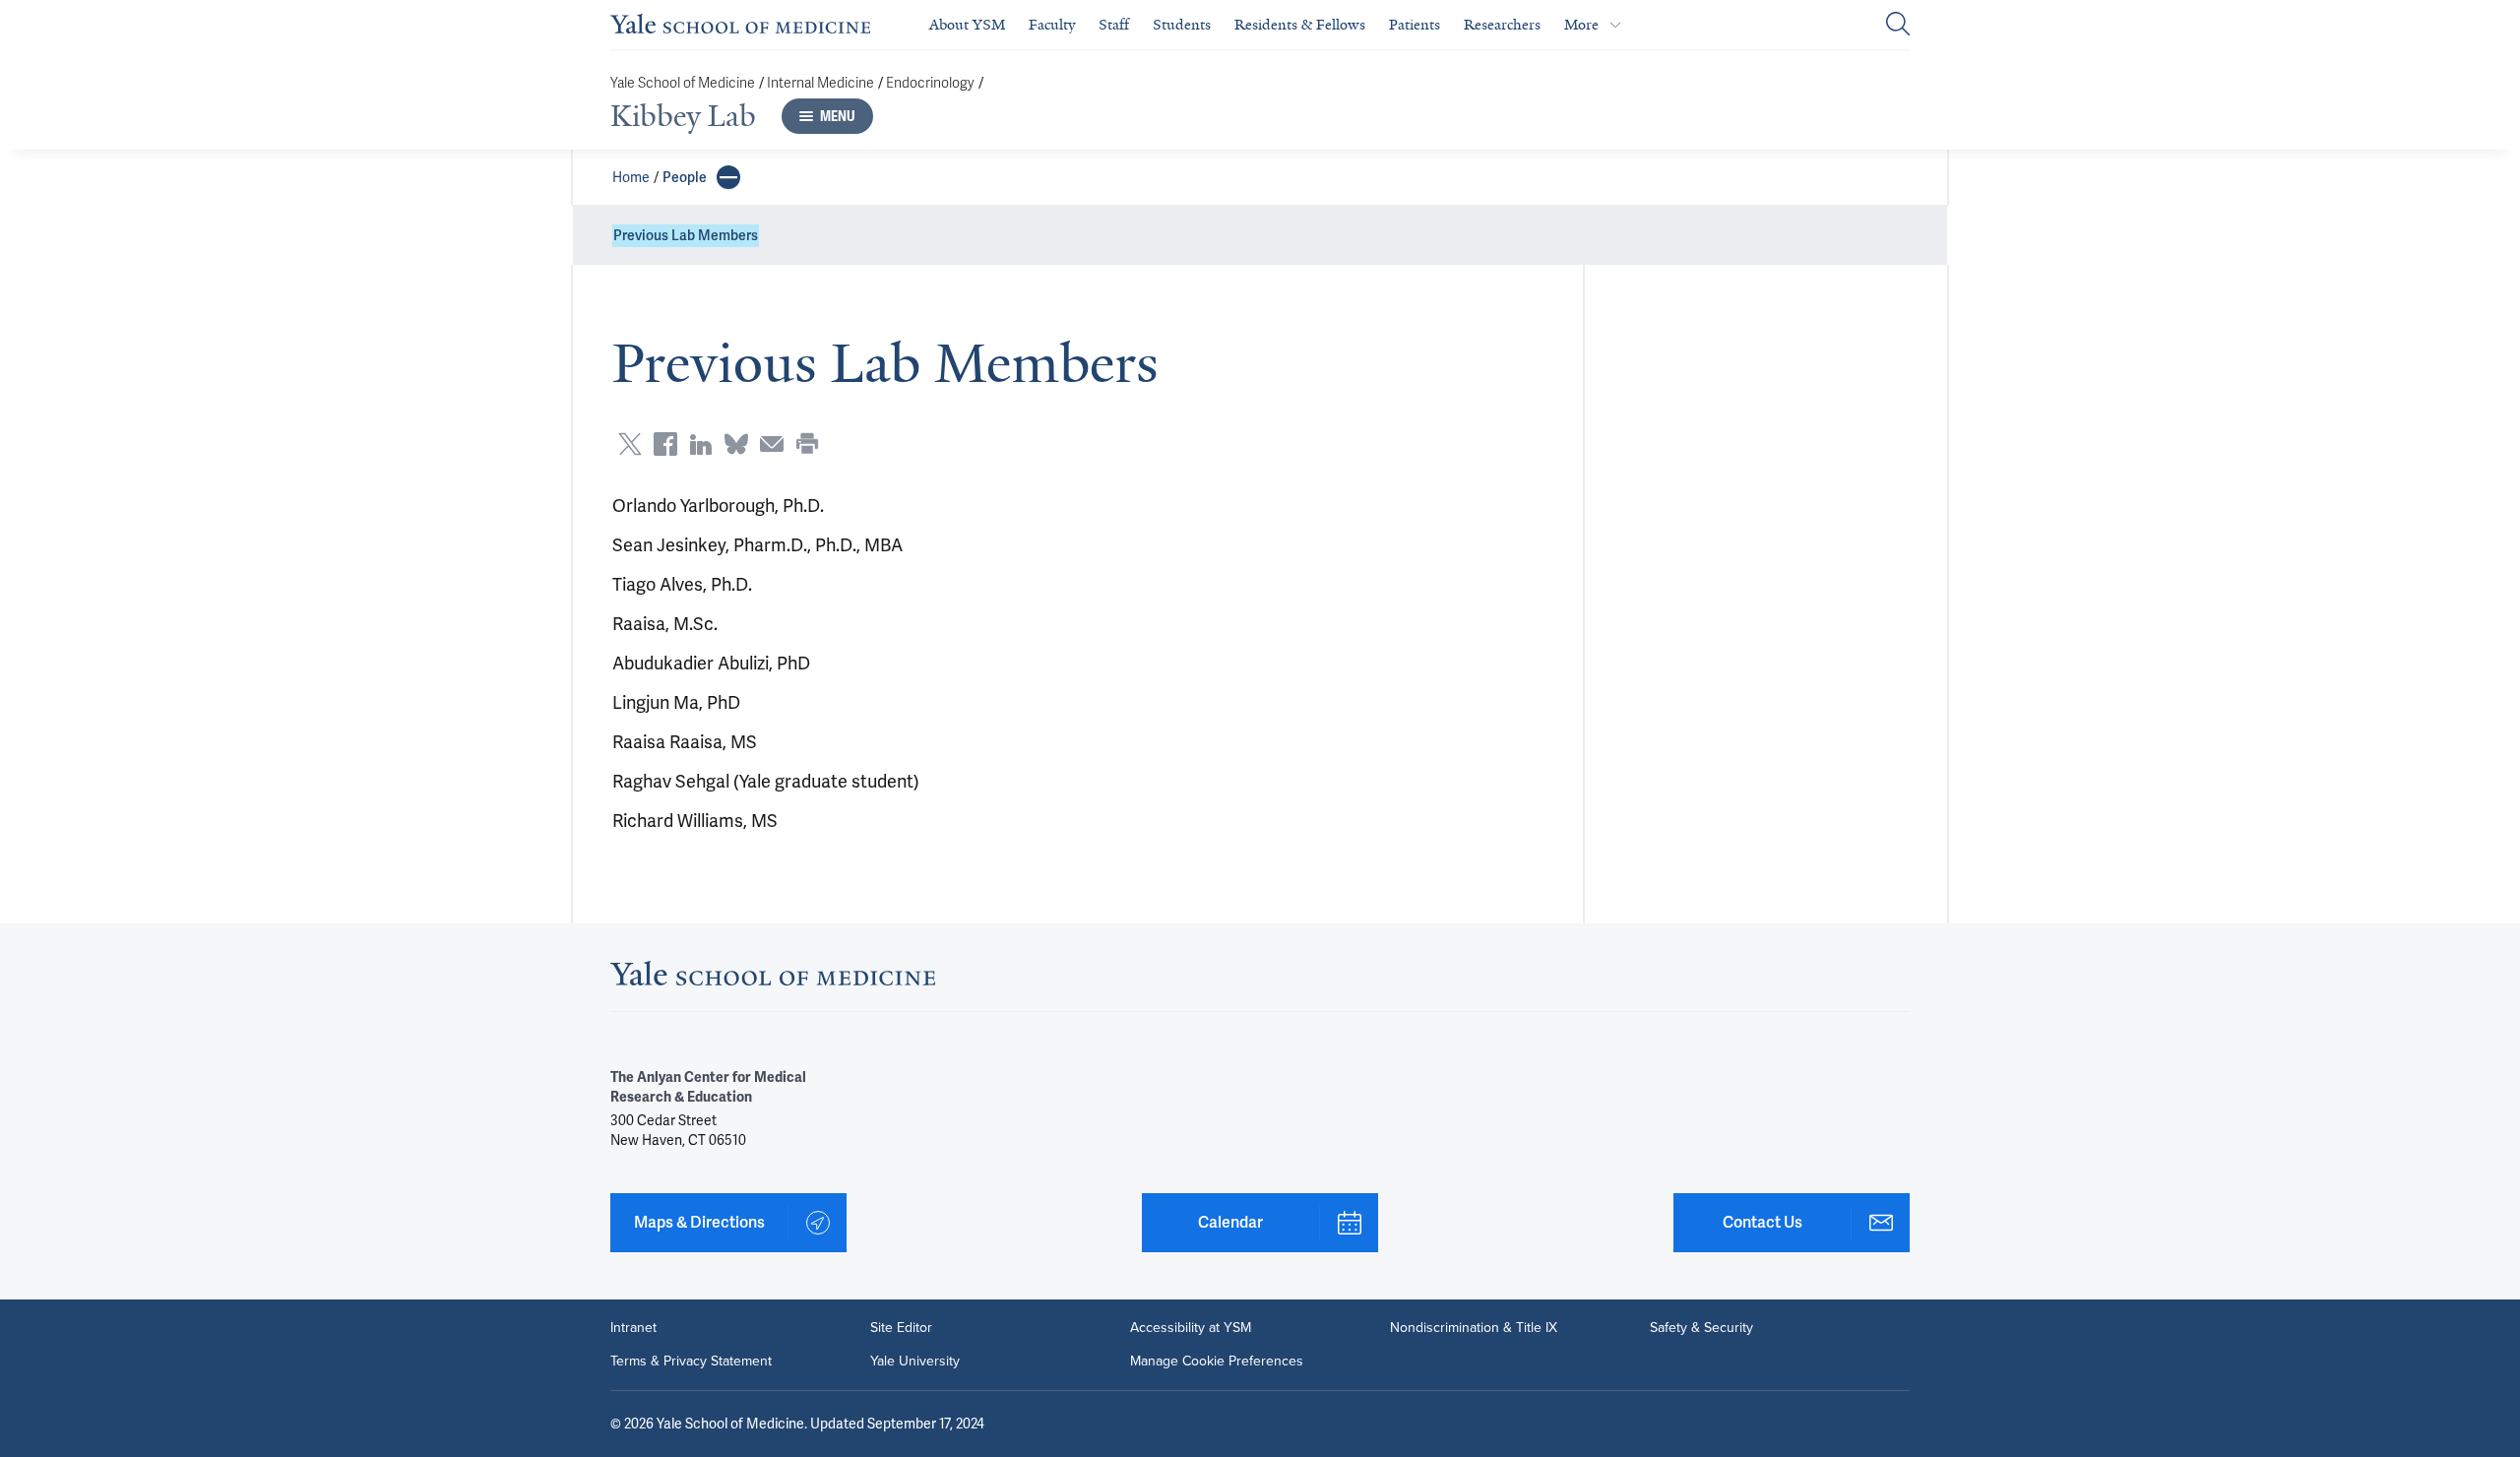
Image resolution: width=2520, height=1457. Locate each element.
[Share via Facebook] (665, 444)
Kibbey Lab (683, 116)
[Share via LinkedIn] (701, 444)
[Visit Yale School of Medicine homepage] (773, 979)
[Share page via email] (772, 444)
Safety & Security (1701, 1328)
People (685, 177)
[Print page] (807, 444)
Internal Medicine (820, 83)
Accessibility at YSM (1191, 1328)
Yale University (915, 1362)
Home (631, 177)
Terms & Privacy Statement (691, 1362)
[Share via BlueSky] (736, 444)
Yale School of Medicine (683, 83)
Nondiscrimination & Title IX (1474, 1328)
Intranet (633, 1328)
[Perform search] (1898, 25)
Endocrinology (930, 83)
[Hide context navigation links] (728, 177)
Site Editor (901, 1328)
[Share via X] (630, 444)
